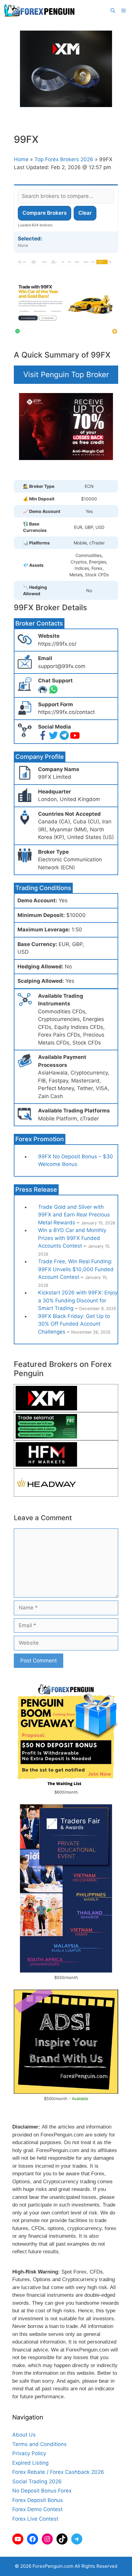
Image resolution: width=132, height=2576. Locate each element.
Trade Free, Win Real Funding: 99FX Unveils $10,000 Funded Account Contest (76, 1269)
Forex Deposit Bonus (38, 2500)
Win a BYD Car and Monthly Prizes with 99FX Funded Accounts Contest (72, 1238)
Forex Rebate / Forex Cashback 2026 (58, 2472)
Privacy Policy (29, 2453)
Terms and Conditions (39, 2444)
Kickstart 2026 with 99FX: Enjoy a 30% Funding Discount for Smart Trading (78, 1300)
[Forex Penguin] (41, 11)
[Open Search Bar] (113, 11)
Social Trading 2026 (37, 2481)
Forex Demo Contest (37, 2509)
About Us (24, 2435)
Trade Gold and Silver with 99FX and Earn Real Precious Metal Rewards (74, 1215)
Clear (85, 213)
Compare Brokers (45, 213)
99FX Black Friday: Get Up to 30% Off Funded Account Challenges (74, 1324)
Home (21, 159)
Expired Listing (30, 2463)
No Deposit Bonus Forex (42, 2491)
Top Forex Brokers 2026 (64, 159)
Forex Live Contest (35, 2519)
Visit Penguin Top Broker (66, 375)
